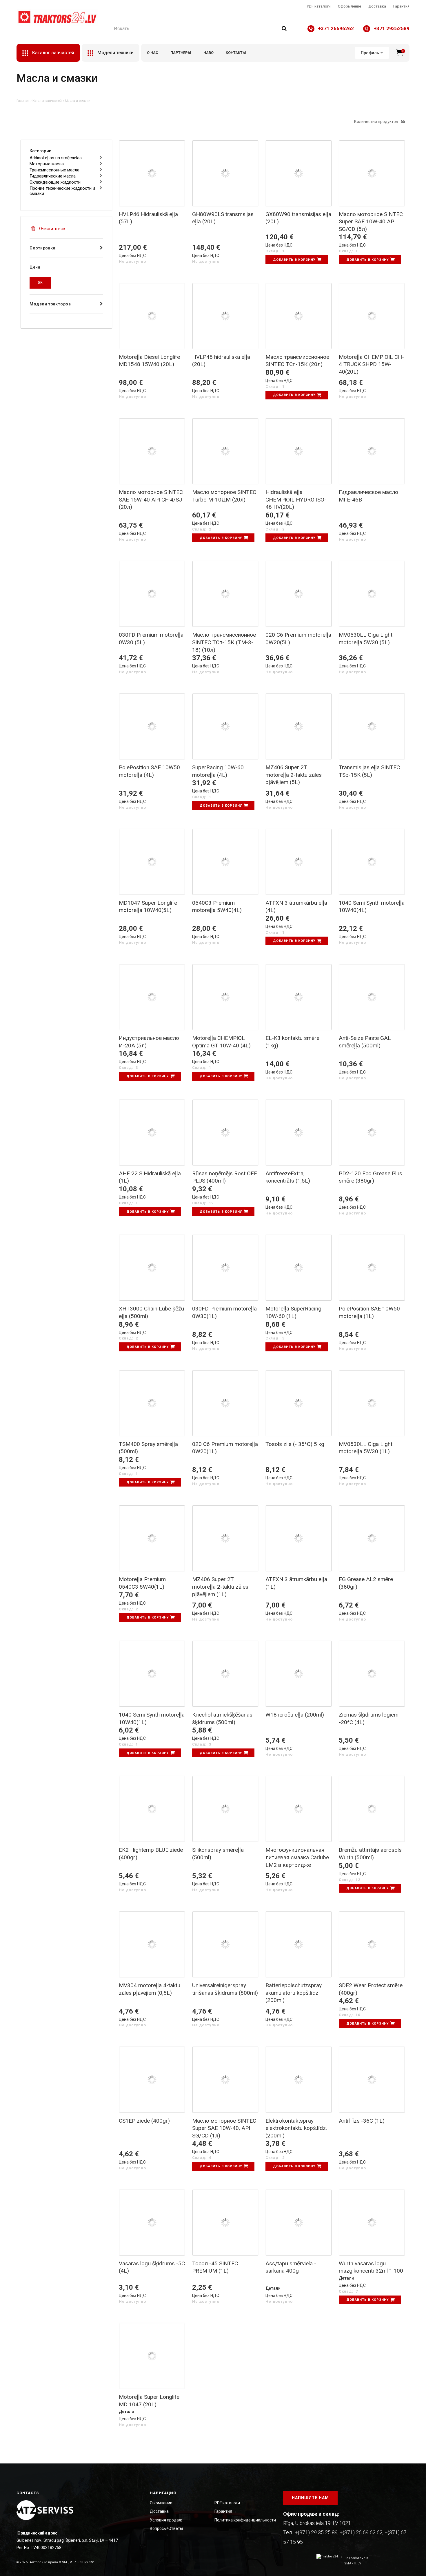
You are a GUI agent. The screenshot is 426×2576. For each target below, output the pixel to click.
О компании (161, 2503)
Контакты (236, 53)
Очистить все (52, 229)
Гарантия (401, 6)
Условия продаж (166, 2520)
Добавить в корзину (294, 260)
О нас (153, 53)
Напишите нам (310, 2498)
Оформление (349, 6)
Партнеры (181, 53)
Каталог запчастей (47, 101)
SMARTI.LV (353, 2563)
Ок (40, 283)
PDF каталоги (319, 6)
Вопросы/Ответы (166, 2528)
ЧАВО (209, 53)
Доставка (377, 6)
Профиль (370, 53)
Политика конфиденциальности (245, 2520)
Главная (23, 101)
